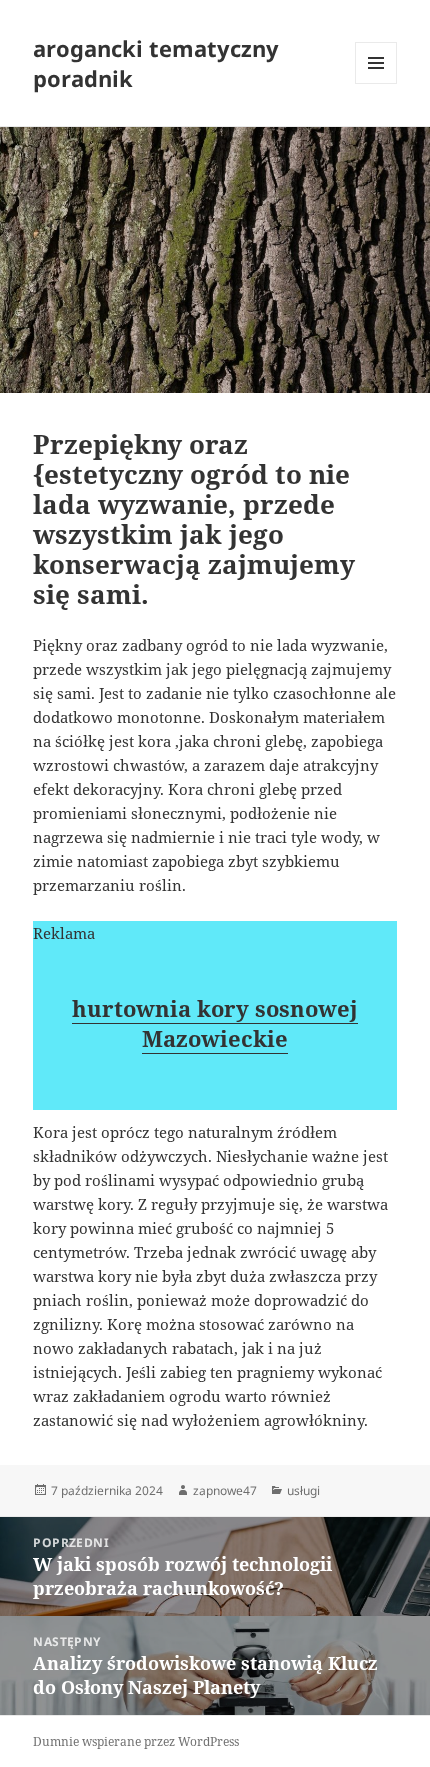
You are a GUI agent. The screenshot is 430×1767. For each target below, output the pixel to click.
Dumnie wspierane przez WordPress (136, 1741)
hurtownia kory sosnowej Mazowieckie (215, 1023)
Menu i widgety (376, 83)
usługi (303, 1490)
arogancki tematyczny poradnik (156, 63)
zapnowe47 (225, 1490)
